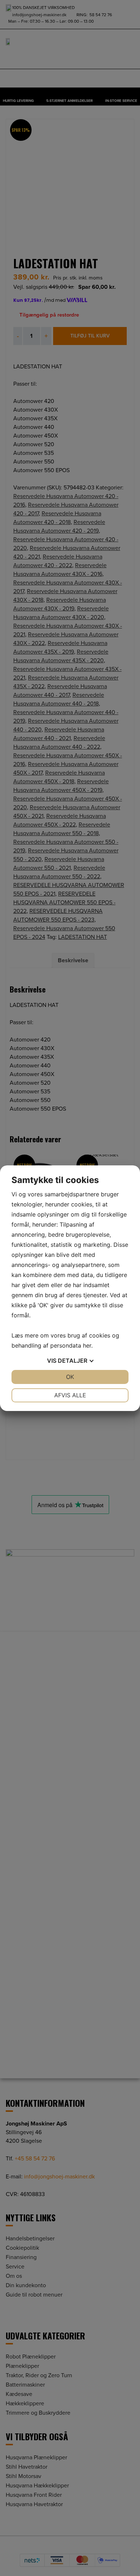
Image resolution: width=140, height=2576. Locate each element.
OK (70, 1377)
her (87, 1345)
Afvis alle (70, 1395)
